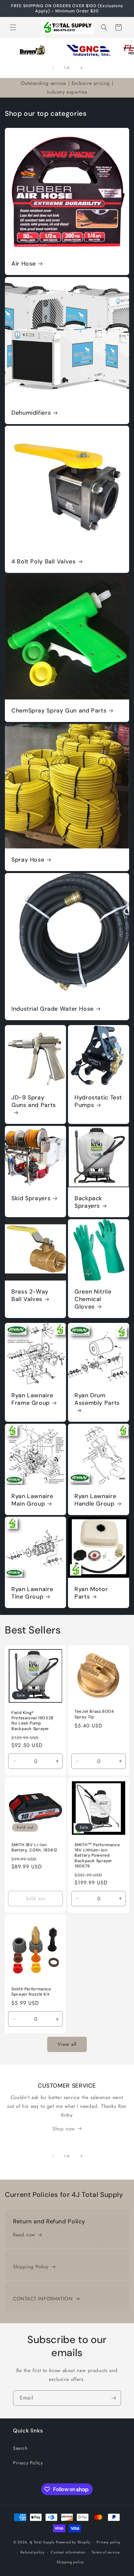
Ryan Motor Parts (91, 1593)
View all (67, 2044)
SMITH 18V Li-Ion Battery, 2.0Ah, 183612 (34, 1848)
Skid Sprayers (31, 1198)
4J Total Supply (42, 2542)
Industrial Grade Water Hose (53, 1009)
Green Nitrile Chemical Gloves (93, 1299)
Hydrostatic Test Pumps (98, 1101)
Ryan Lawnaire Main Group (32, 1500)
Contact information (68, 2552)
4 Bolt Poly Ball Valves (44, 562)
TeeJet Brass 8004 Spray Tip (94, 1714)
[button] (13, 27)
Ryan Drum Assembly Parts (97, 1399)
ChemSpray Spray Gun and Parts (59, 711)
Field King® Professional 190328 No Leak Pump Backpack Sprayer (33, 1721)
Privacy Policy (28, 2463)
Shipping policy (70, 2562)
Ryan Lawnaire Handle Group (95, 1500)
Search (20, 2448)
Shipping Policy (31, 2267)
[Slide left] (53, 68)
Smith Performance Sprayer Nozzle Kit (31, 1992)
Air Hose (24, 264)
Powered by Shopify (73, 2542)
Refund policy (32, 2552)
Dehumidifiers (31, 413)
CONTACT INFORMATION (43, 2299)
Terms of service (106, 2552)
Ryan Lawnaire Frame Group (32, 1399)
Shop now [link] (64, 2129)
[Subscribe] (114, 2398)
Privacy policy (109, 2542)
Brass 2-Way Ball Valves (30, 1296)
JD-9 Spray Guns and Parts (34, 1101)
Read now (24, 2235)
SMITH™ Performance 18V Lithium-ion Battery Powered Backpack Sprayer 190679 (97, 1855)
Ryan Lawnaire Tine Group (32, 1593)
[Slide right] (81, 68)
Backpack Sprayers (88, 1202)
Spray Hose (28, 860)
